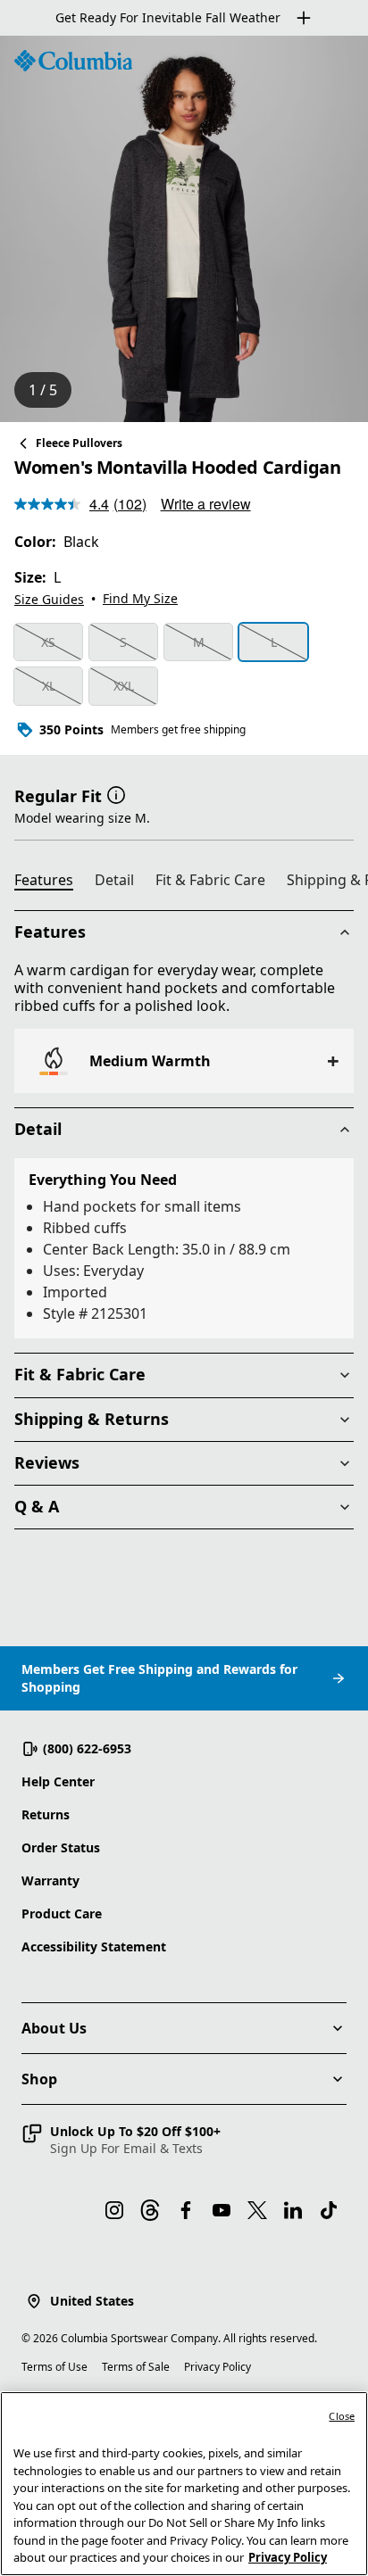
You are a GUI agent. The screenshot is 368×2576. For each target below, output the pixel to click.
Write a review (206, 504)
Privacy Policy (217, 2367)
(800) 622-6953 (87, 1748)
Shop (39, 2079)
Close (342, 2416)
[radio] (48, 642)
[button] (116, 794)
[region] (184, 229)
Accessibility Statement (94, 1946)
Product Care (62, 1913)
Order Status (61, 1847)
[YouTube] (222, 2210)
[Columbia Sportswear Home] (73, 61)
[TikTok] (329, 2210)
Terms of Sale (136, 2367)
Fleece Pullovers (79, 443)
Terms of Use (54, 2367)
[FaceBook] (186, 2210)
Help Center (58, 1781)
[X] (257, 2210)
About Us (54, 2028)
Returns (46, 1814)
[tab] (51, 882)
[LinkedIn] (293, 2210)
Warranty (50, 1880)
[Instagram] (114, 2210)
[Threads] (150, 2210)
